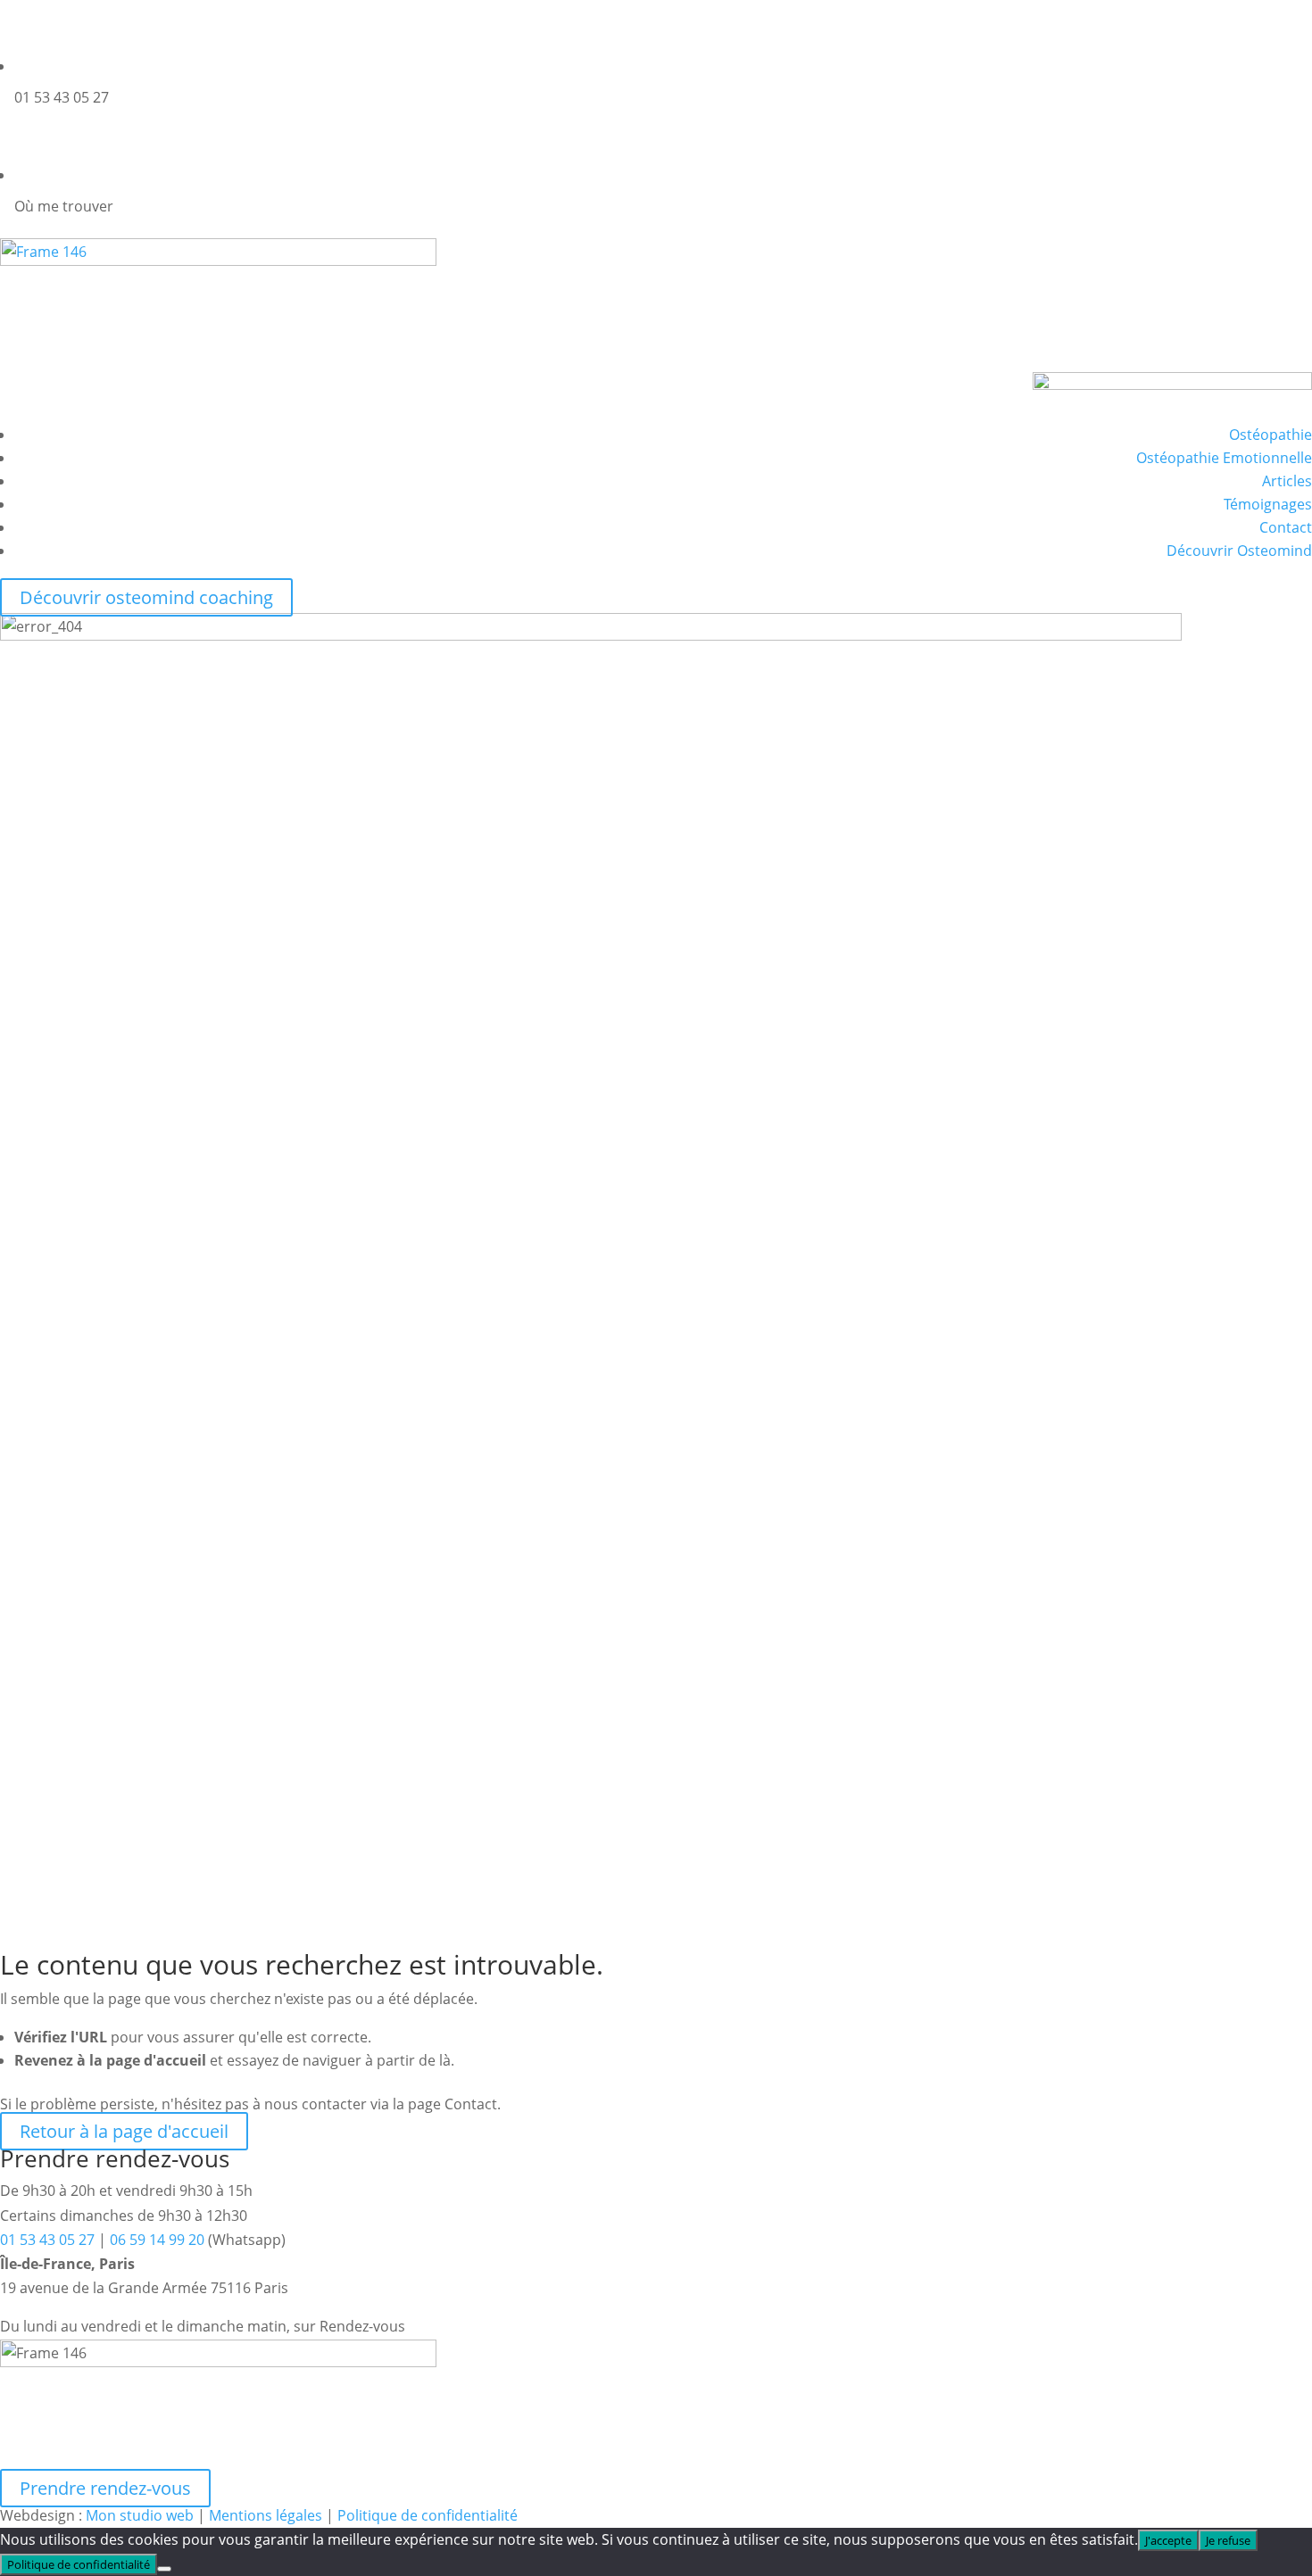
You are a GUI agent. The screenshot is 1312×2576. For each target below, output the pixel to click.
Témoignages (1268, 504)
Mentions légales (266, 2515)
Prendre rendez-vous (105, 2488)
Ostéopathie (1270, 435)
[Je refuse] (164, 2569)
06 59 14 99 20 (157, 2240)
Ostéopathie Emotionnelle (1224, 458)
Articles (1287, 481)
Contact (1286, 527)
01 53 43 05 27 (47, 2240)
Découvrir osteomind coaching (146, 597)
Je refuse (1228, 2540)
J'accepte (1168, 2540)
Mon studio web (140, 2515)
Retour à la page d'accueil (124, 2131)
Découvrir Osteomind (1239, 551)
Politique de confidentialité (428, 2515)
